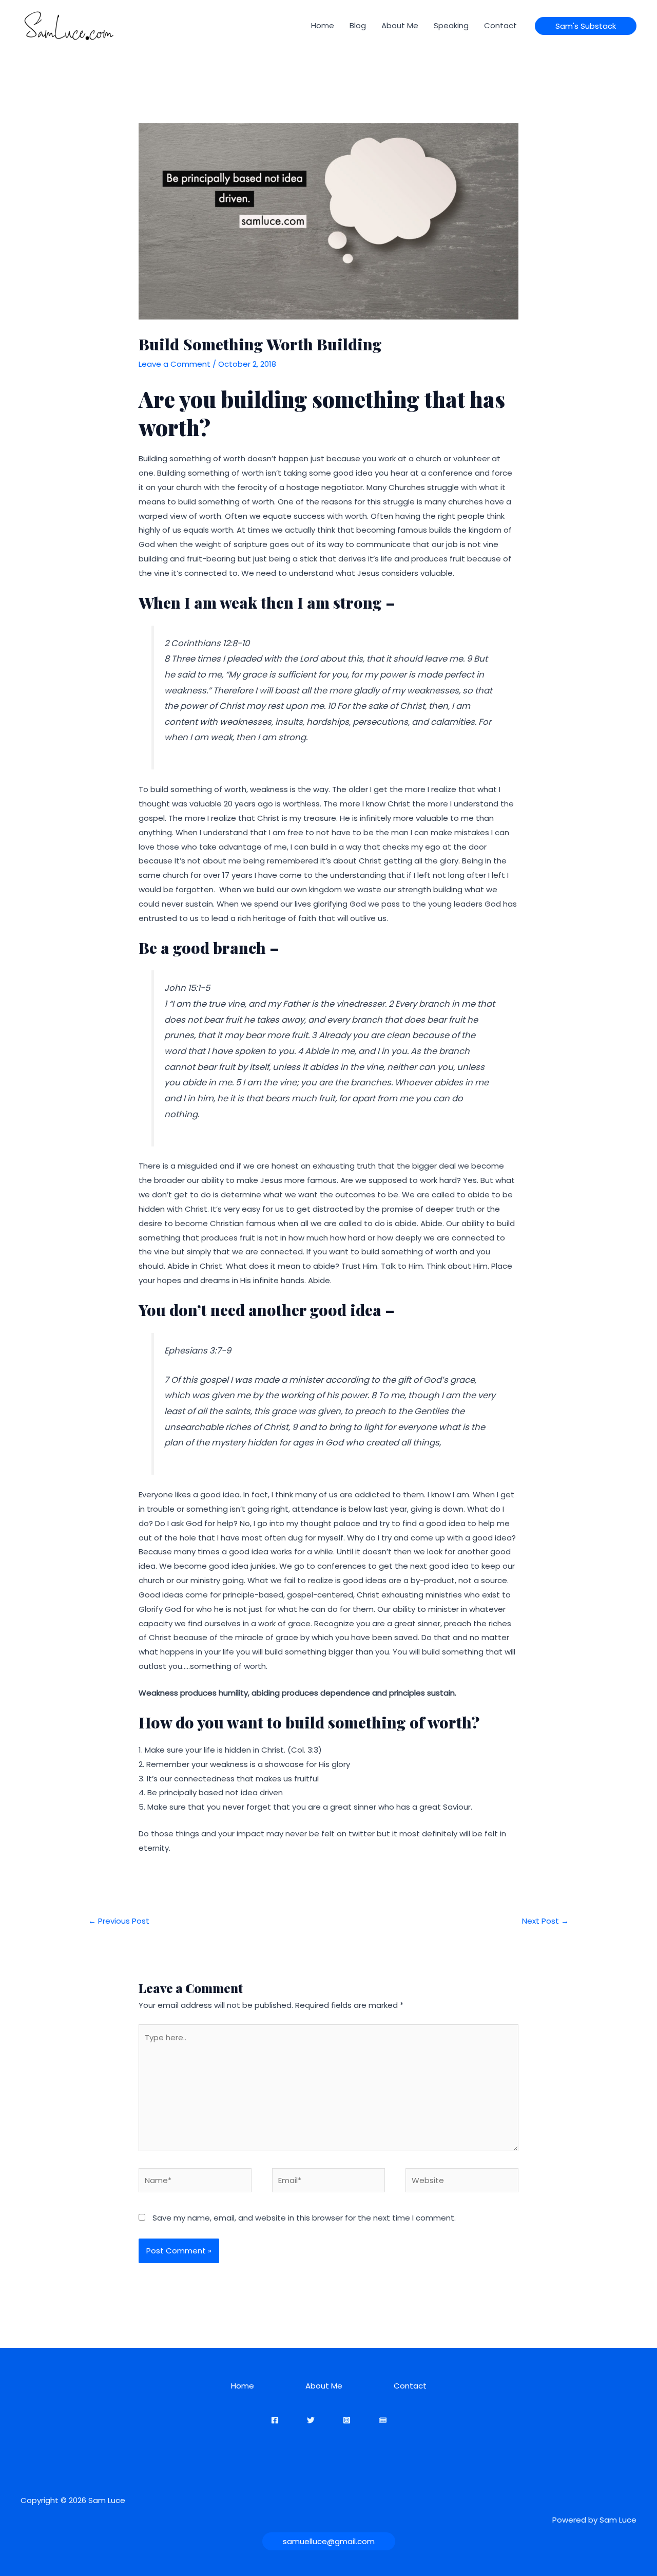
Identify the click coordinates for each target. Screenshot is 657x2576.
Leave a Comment (175, 364)
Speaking (451, 25)
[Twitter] (311, 2420)
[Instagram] (347, 2420)
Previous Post (119, 1921)
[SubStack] (383, 2420)
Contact (500, 25)
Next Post (545, 1921)
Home (323, 25)
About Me (400, 25)
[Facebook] (275, 2420)
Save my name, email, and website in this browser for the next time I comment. (304, 2218)
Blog (358, 25)
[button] (586, 26)
